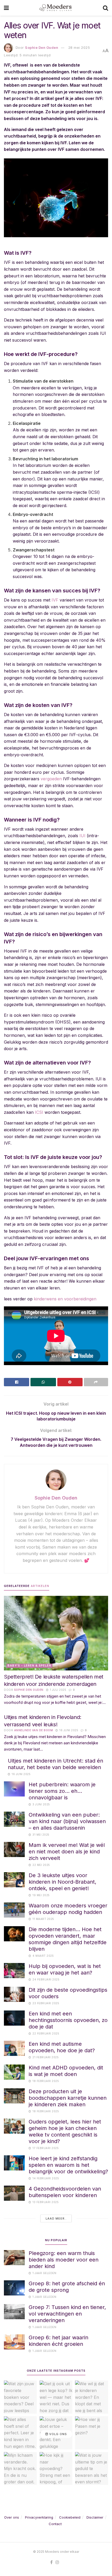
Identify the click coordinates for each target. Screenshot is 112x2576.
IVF (55, 600)
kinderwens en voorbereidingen (65, 1299)
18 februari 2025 (45, 2081)
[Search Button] (105, 8)
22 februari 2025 (45, 2033)
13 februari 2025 (45, 2202)
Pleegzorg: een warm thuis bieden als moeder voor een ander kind (64, 2260)
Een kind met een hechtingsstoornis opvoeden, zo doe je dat (68, 2020)
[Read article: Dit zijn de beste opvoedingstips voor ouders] (14, 1994)
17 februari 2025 (45, 2148)
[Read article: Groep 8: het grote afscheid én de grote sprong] (14, 2288)
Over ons (12, 2517)
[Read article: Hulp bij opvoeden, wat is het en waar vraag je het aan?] (14, 1970)
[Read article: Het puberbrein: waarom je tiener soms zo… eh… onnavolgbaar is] (14, 1789)
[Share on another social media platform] (96, 1382)
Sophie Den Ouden (42, 47)
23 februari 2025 (45, 2003)
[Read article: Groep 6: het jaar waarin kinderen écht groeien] (14, 2342)
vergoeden (51, 779)
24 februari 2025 (46, 1979)
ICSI (39, 1112)
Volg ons (58, 2434)
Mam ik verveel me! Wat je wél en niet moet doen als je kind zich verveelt (67, 1852)
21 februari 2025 (45, 2057)
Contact (55, 2524)
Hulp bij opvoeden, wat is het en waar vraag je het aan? (65, 1969)
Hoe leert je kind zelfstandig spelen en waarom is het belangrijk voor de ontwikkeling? (68, 2165)
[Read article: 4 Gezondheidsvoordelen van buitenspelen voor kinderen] (14, 2193)
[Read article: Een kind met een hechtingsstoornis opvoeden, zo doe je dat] (14, 2018)
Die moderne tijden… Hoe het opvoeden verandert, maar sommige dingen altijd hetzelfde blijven (68, 1939)
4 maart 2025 (43, 1956)
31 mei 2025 (41, 1835)
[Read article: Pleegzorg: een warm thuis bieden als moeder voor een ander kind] (14, 2257)
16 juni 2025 (68, 1730)
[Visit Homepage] (56, 8)
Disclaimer (95, 2517)
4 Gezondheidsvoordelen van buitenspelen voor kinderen (65, 2192)
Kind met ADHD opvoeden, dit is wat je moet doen (66, 2071)
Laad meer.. (56, 2218)
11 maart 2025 (43, 1919)
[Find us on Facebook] (51, 2562)
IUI (82, 836)
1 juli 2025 (58, 1690)
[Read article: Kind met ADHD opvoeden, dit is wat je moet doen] (14, 2072)
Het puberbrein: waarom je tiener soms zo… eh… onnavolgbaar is (62, 1791)
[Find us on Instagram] (57, 2562)
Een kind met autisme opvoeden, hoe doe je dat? (62, 2047)
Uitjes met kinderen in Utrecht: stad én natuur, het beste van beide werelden (55, 1764)
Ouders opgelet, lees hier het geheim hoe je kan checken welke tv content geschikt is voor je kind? (65, 2131)
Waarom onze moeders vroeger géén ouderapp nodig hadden (68, 1909)
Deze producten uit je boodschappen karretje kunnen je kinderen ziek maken (68, 2098)
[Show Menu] (6, 8)
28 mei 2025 (79, 47)
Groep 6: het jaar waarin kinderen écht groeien (58, 2341)
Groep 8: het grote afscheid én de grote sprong (67, 2287)
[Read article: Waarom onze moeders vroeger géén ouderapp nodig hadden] (14, 1910)
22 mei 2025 (41, 1865)
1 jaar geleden (44, 2273)
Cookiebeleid (70, 2517)
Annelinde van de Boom (34, 1730)
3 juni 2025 (41, 1804)
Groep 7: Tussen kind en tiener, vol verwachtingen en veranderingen (67, 2314)
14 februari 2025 (45, 2178)
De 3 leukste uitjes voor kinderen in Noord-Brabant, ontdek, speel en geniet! (63, 1882)
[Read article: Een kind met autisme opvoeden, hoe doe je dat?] (14, 2048)
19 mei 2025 (41, 1895)
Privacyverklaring (39, 2517)
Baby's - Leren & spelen (29, 1665)
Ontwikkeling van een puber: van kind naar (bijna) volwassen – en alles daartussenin (67, 1821)
